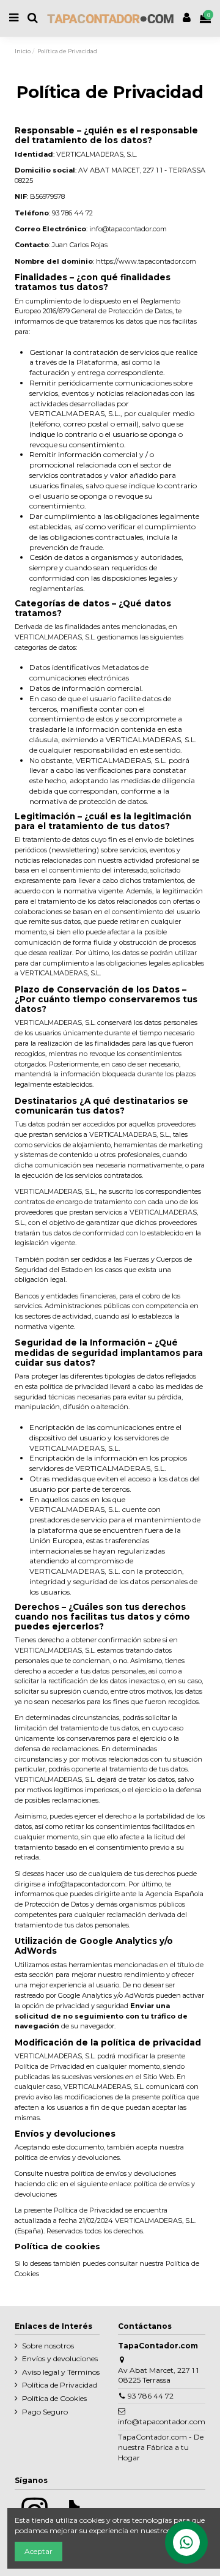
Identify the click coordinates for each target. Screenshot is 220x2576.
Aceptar (38, 2551)
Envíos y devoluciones (60, 2358)
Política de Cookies (54, 2398)
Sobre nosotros (48, 2346)
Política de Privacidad (60, 2385)
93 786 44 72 (151, 2396)
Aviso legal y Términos (61, 2372)
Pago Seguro (45, 2412)
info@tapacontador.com (162, 2422)
